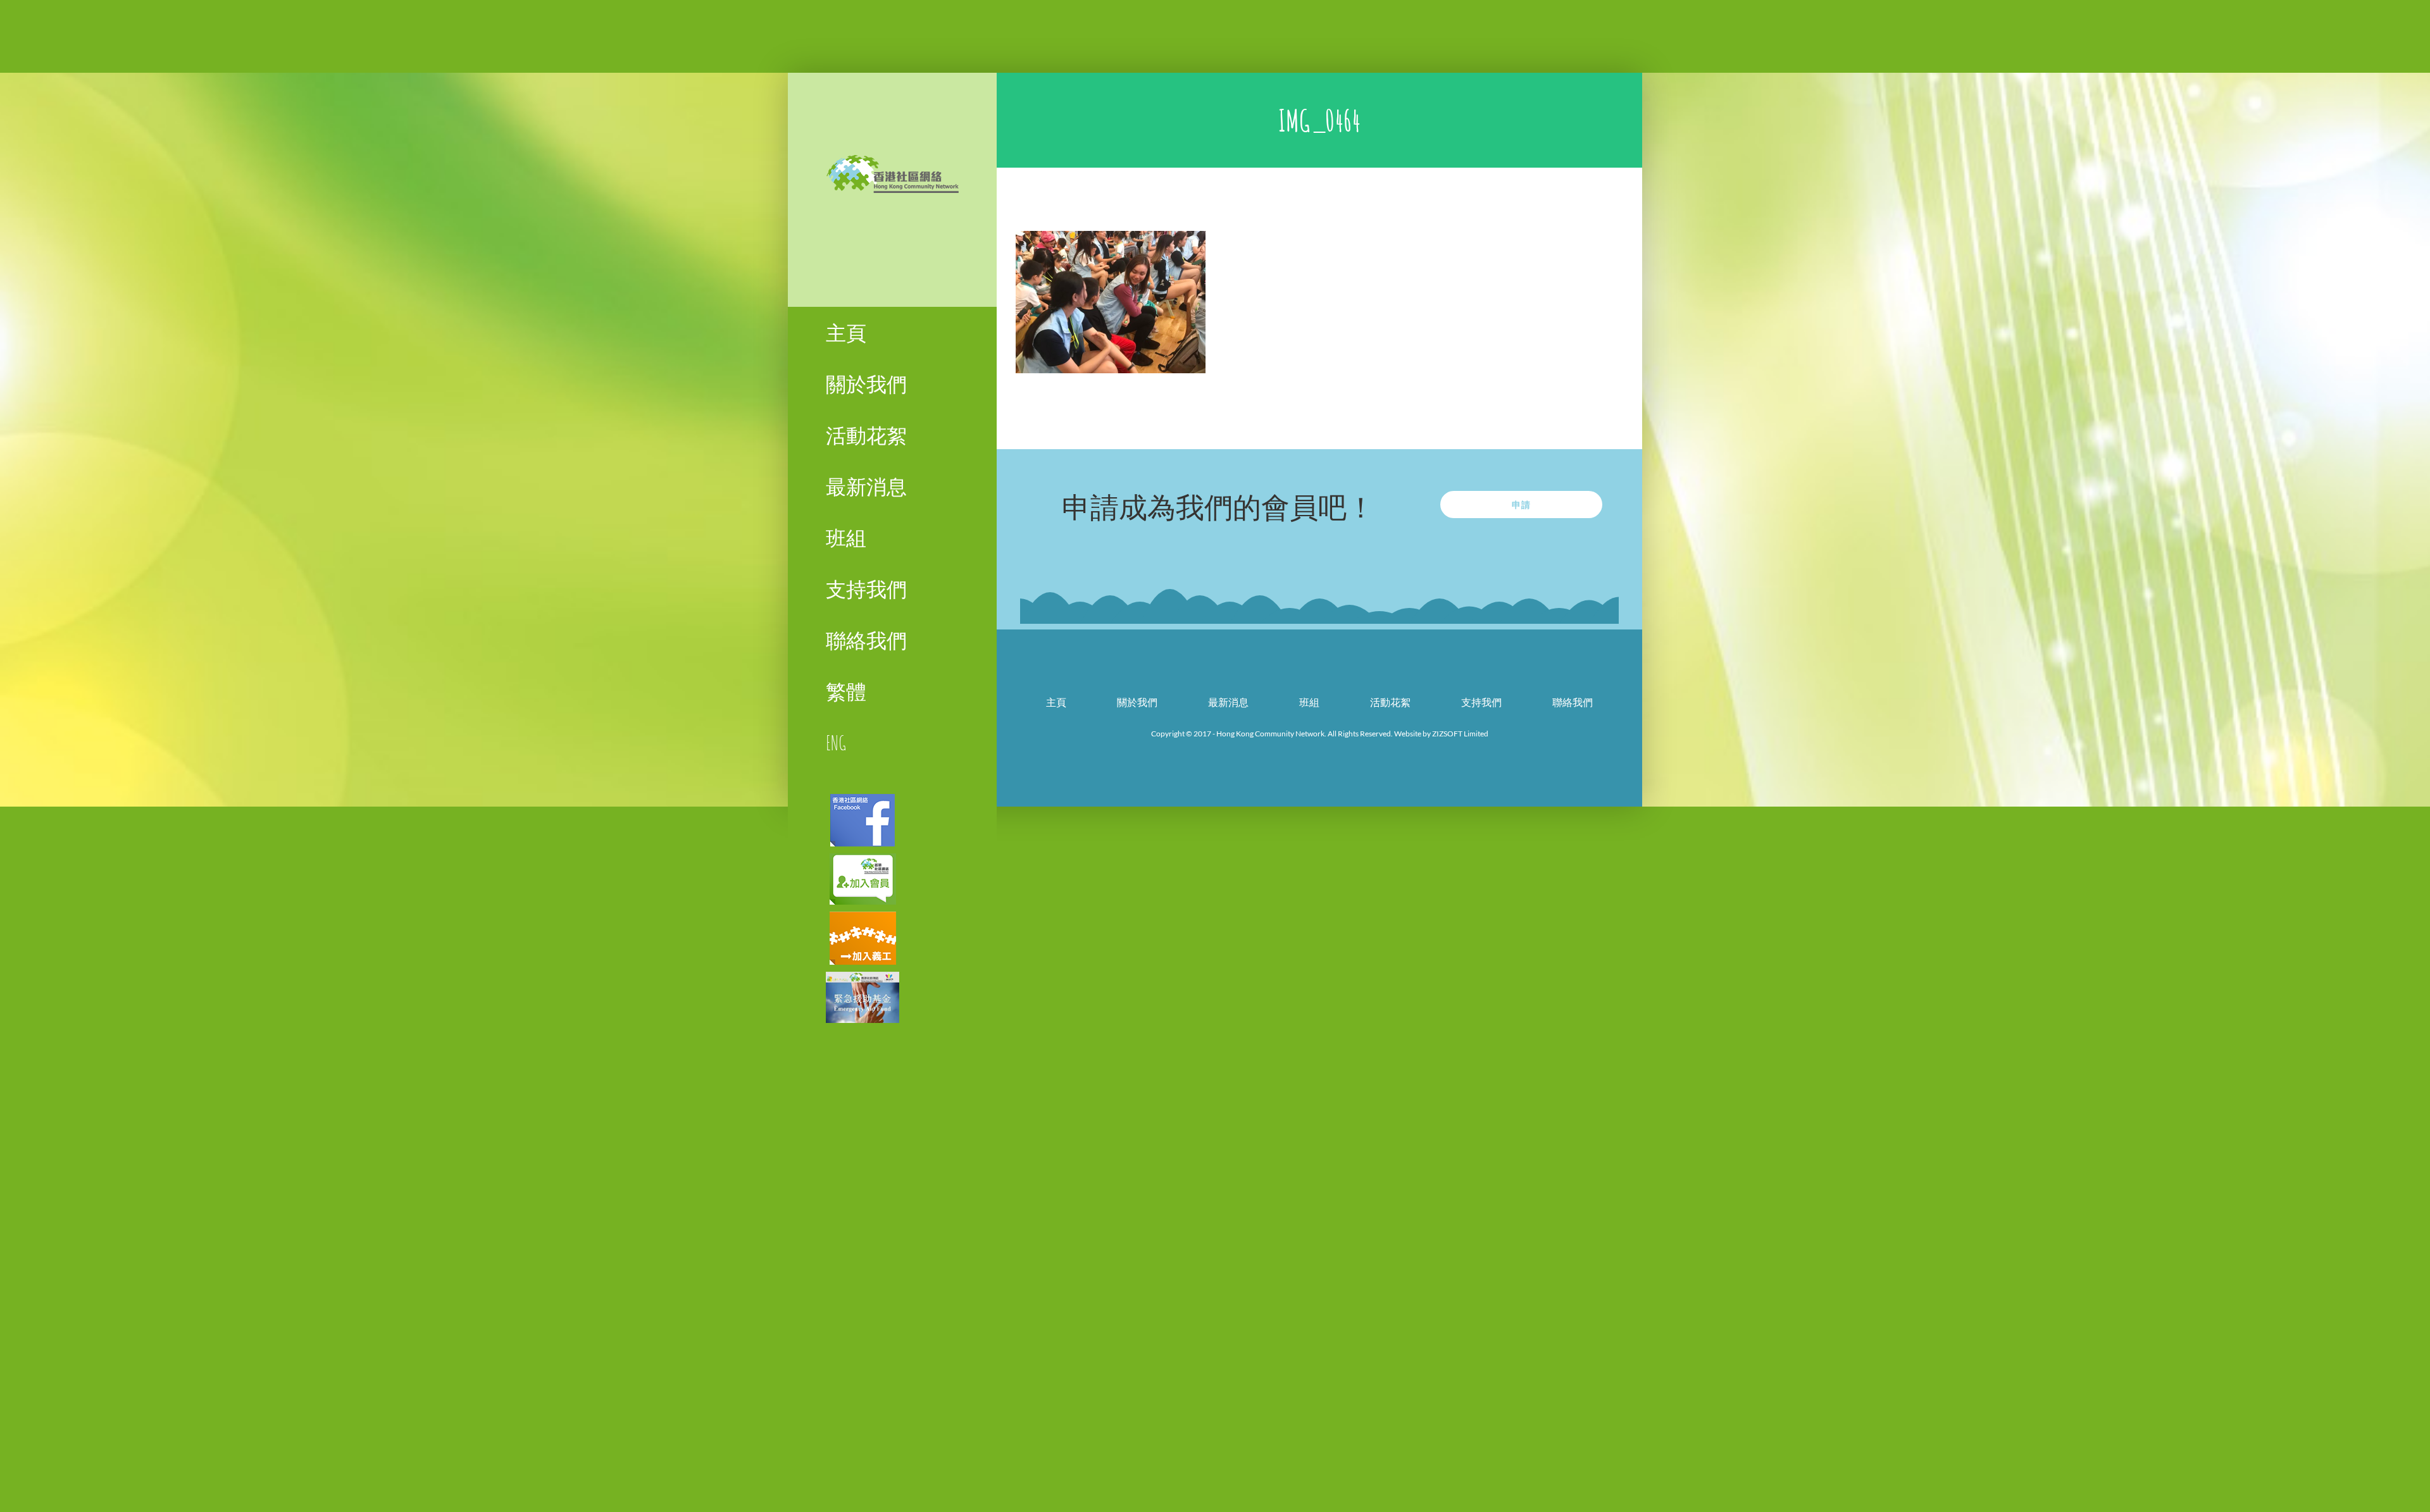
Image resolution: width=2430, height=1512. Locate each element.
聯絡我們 (1573, 702)
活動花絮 (1390, 702)
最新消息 (1228, 702)
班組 (1309, 702)
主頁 (1056, 702)
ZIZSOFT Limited (1460, 734)
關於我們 (1137, 702)
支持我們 (1481, 702)
